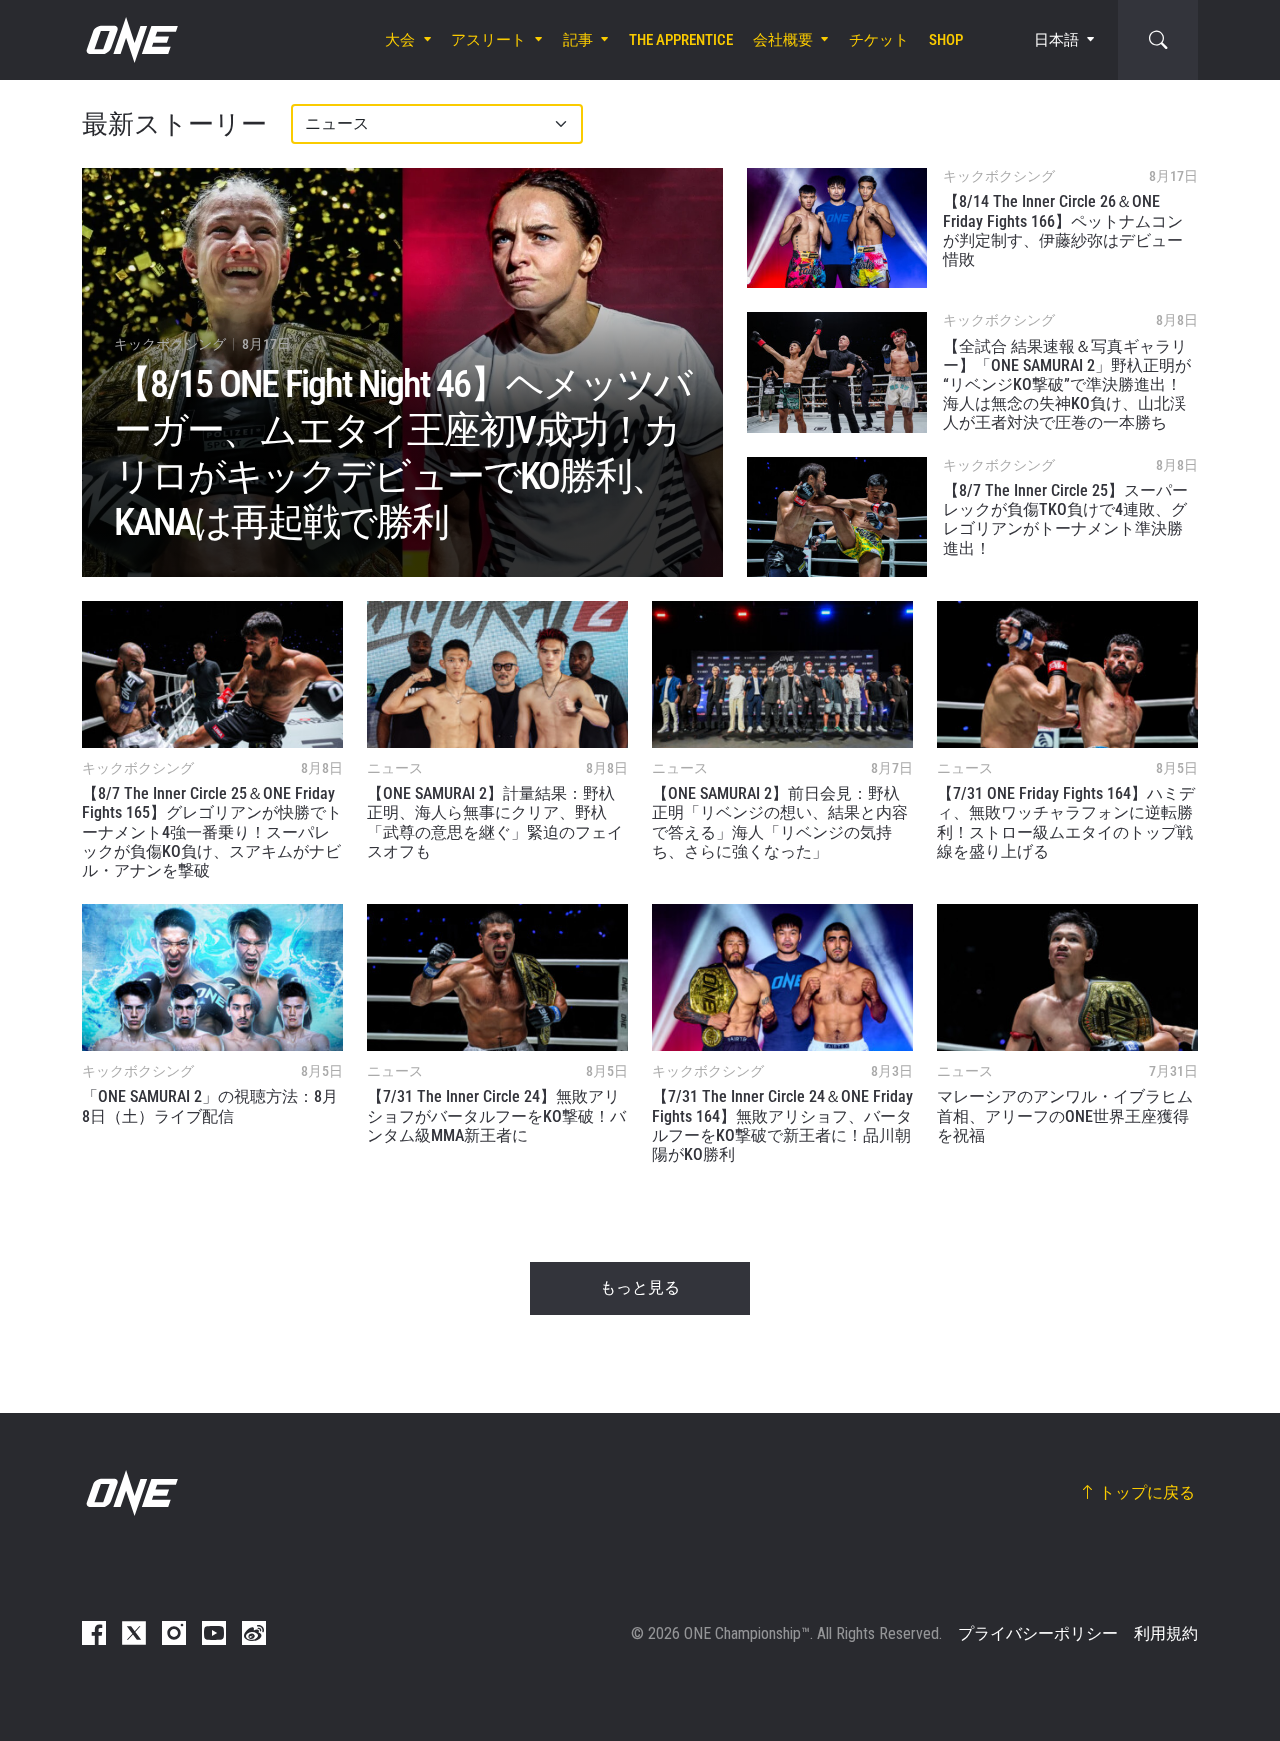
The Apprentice (681, 40)
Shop (946, 40)
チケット (879, 40)
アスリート (488, 40)
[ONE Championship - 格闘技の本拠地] (130, 40)
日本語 (1056, 40)
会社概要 (783, 40)
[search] (1158, 40)
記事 (578, 40)
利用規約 (1166, 1633)
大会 (400, 40)
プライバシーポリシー (1038, 1633)
